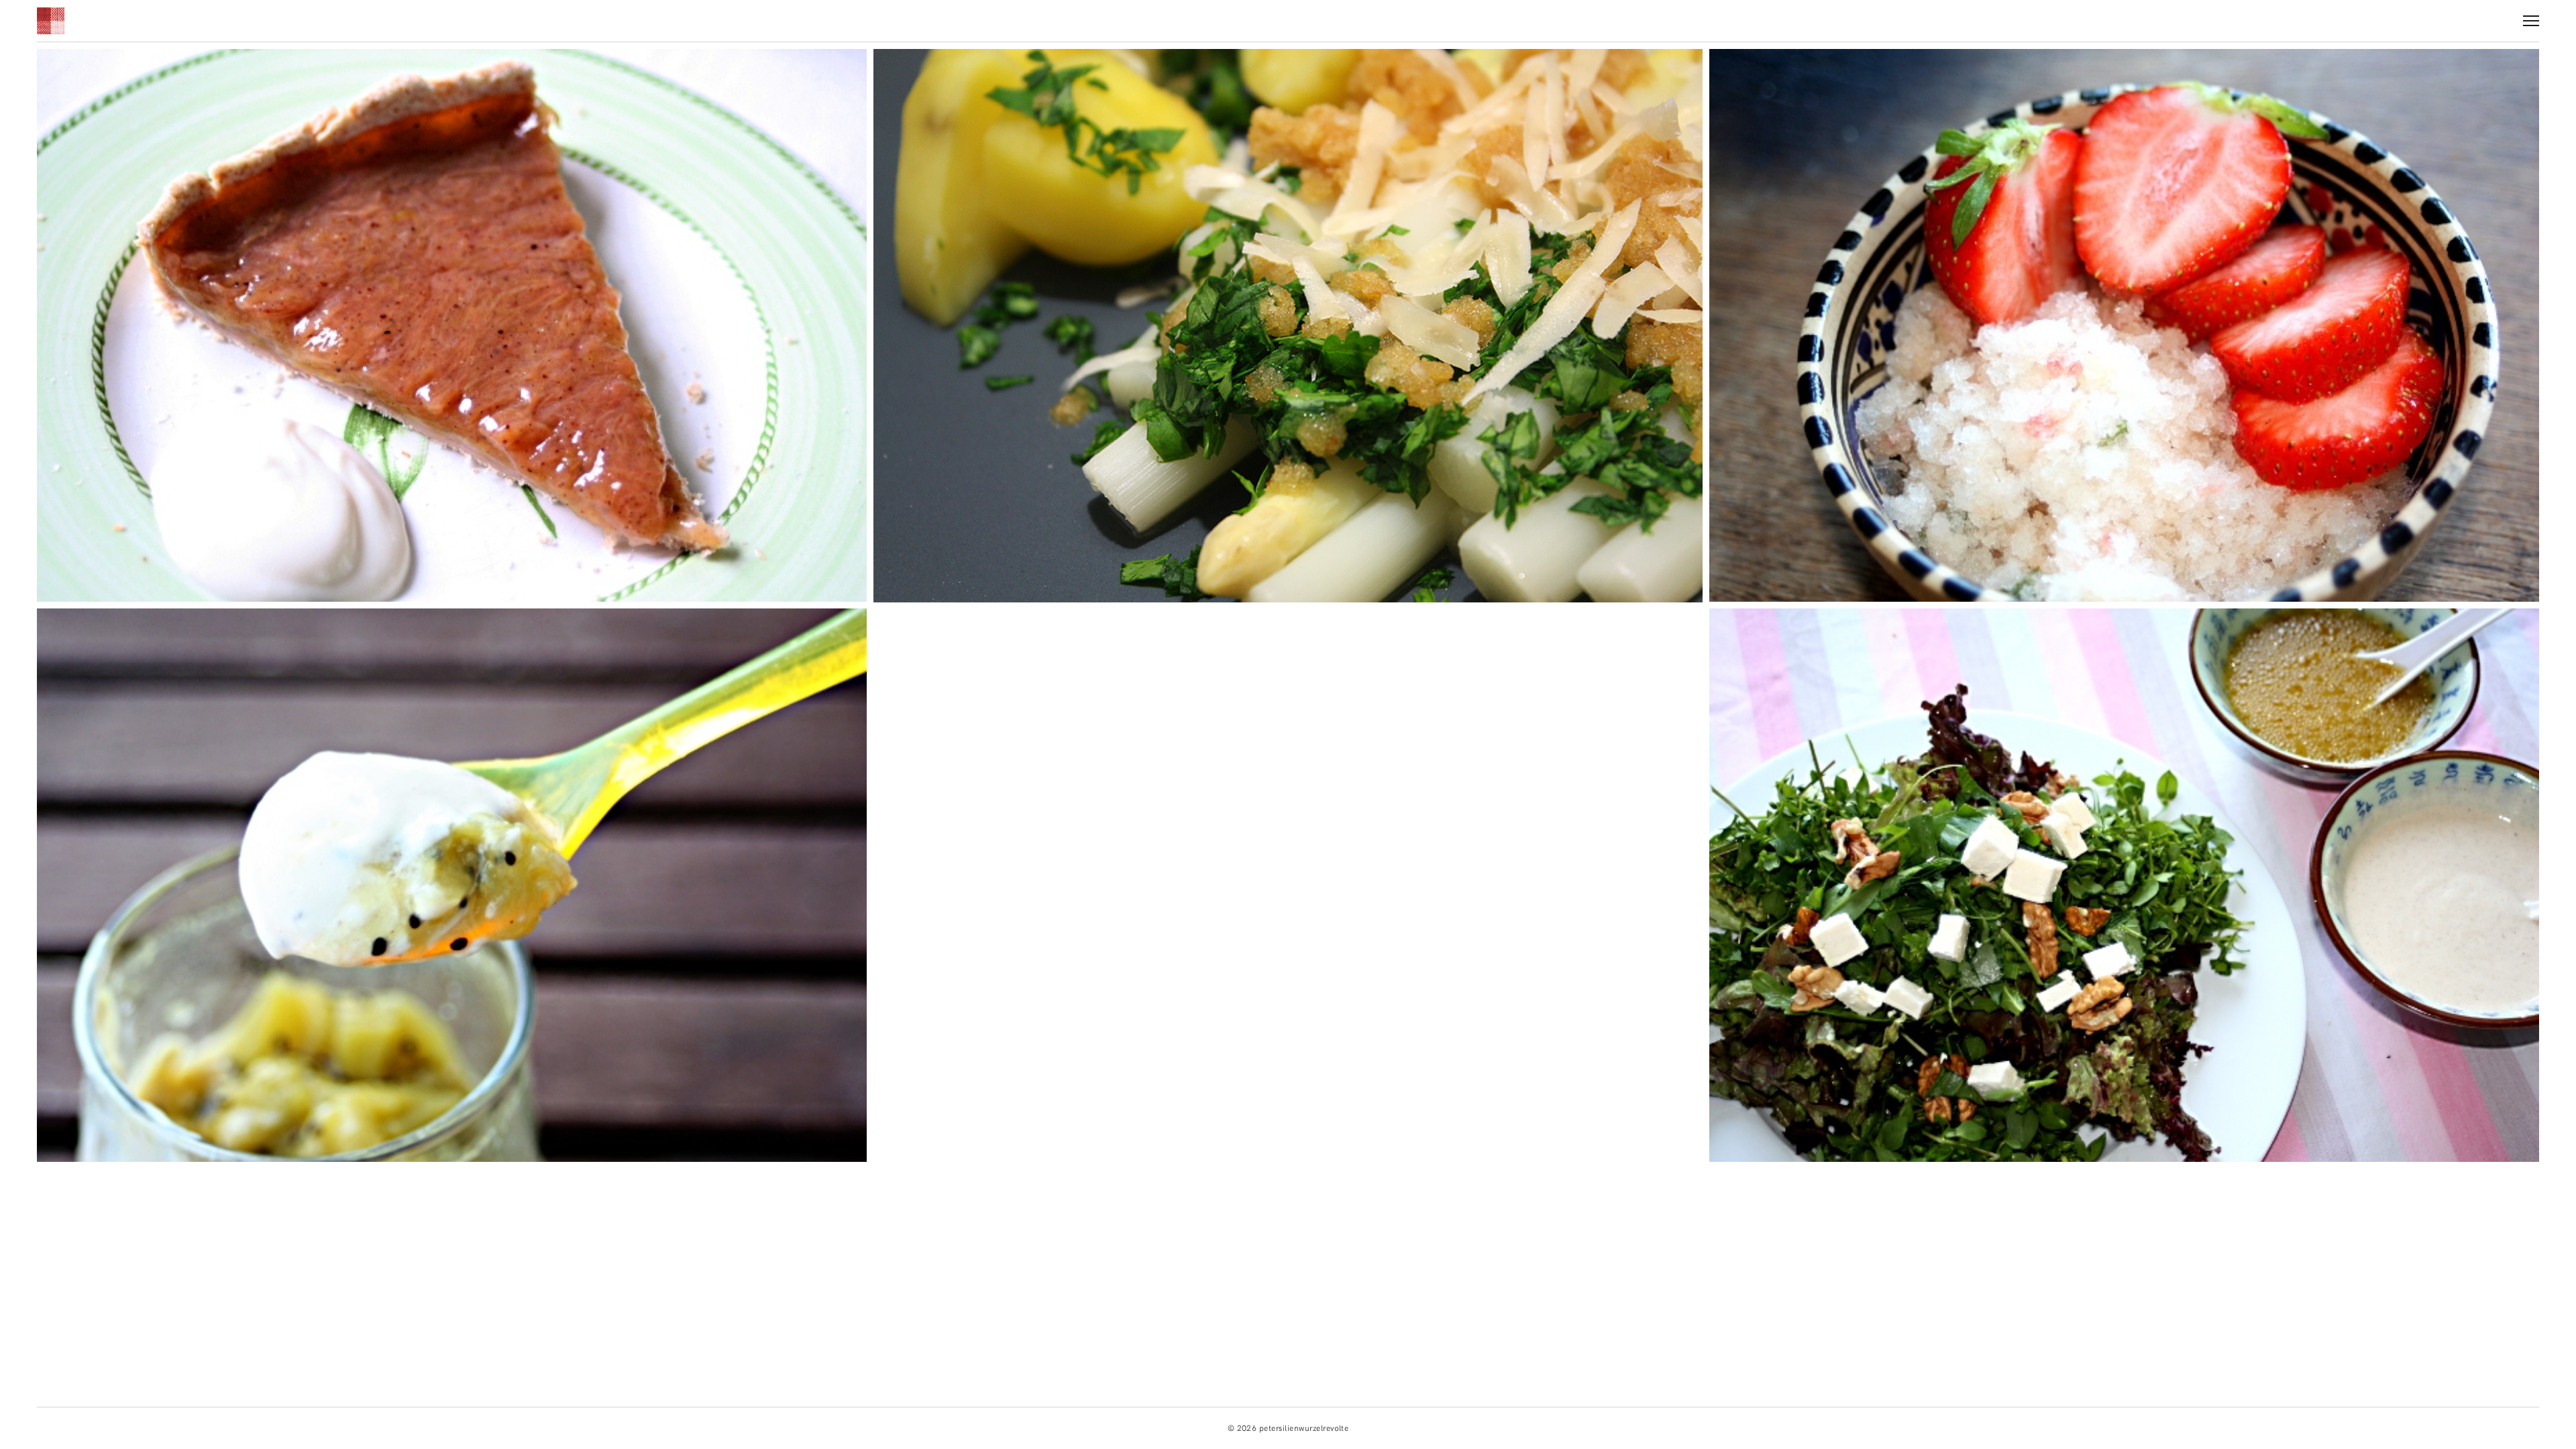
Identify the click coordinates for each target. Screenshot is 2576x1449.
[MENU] (2531, 16)
